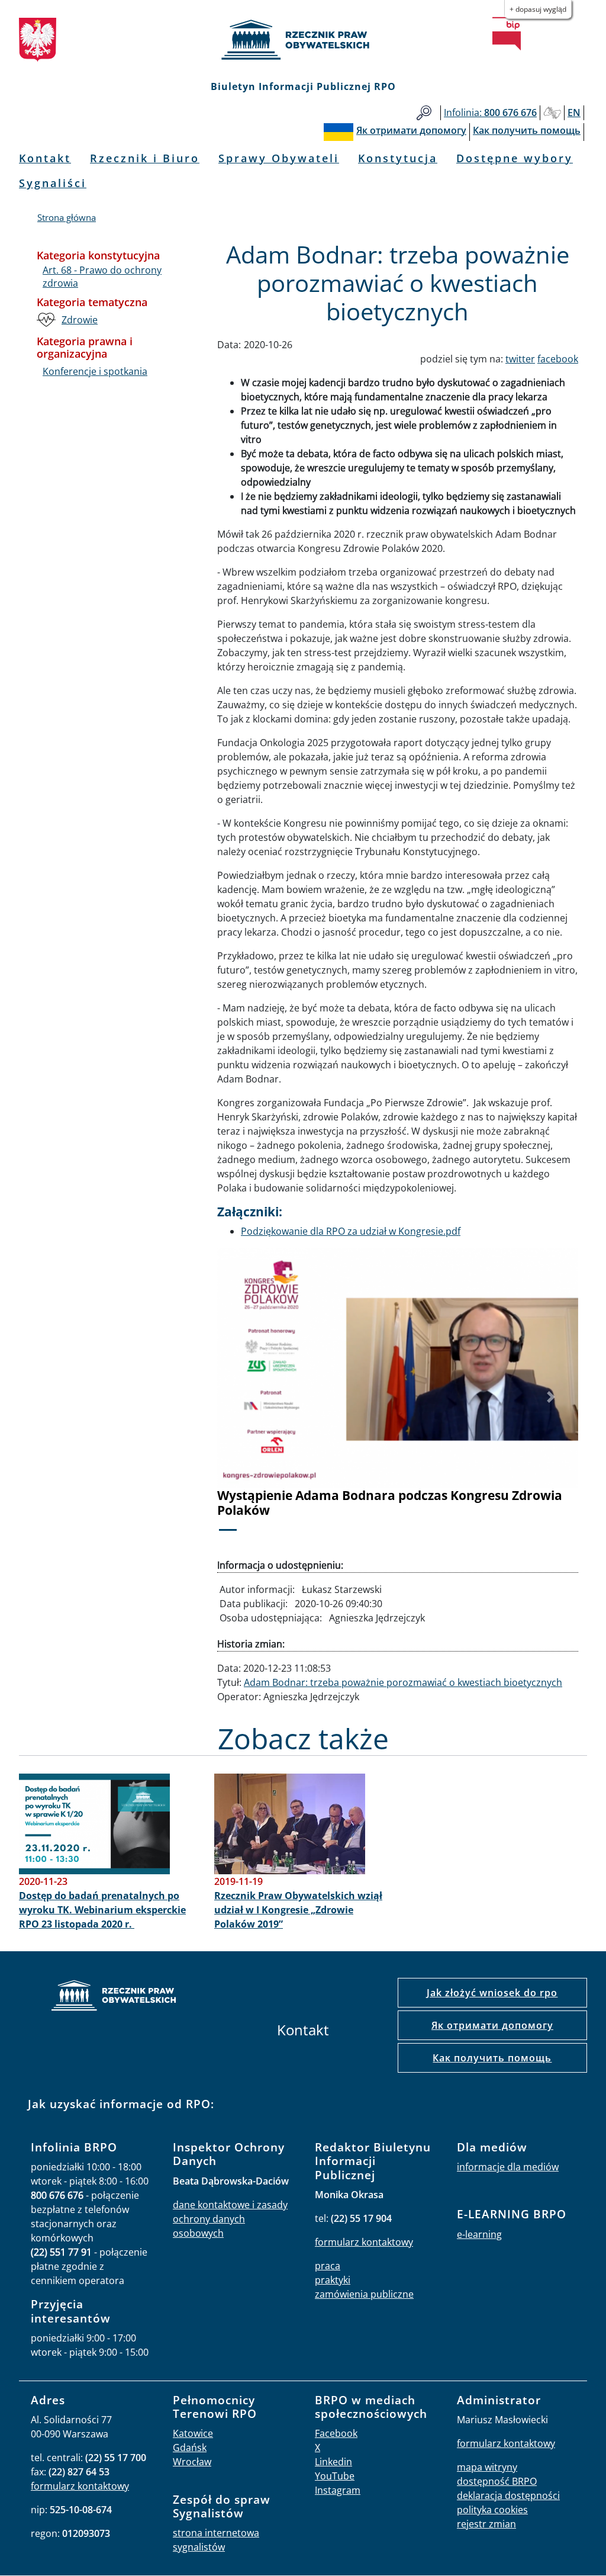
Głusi (552, 113)
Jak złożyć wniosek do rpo (492, 1993)
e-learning (479, 2234)
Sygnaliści (53, 183)
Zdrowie (80, 320)
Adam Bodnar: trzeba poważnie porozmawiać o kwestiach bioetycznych (403, 1682)
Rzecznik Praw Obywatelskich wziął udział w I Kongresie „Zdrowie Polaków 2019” (298, 1910)
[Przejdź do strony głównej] (303, 40)
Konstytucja (398, 158)
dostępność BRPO (497, 2481)
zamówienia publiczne (364, 2294)
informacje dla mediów (508, 2167)
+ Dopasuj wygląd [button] (538, 9)
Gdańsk (190, 2447)
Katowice (193, 2433)
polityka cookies (492, 2510)
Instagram (338, 2490)
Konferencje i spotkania (95, 371)
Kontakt (45, 158)
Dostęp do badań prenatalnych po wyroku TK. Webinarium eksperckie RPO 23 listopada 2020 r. (102, 1910)
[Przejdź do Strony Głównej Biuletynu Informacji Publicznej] (507, 34)
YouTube (335, 2476)
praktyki (333, 2280)
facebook (558, 359)
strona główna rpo (114, 1997)
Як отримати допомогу (492, 2025)
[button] (244, 1397)
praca (328, 2266)
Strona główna (67, 217)
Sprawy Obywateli (279, 158)
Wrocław (192, 2462)
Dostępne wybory (515, 158)
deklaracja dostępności (508, 2495)
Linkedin (333, 2462)
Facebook (336, 2433)
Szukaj (424, 113)
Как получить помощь (492, 2058)
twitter (520, 359)
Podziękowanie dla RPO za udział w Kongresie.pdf (351, 1231)
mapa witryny (487, 2467)
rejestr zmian (486, 2524)
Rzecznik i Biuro (145, 158)
